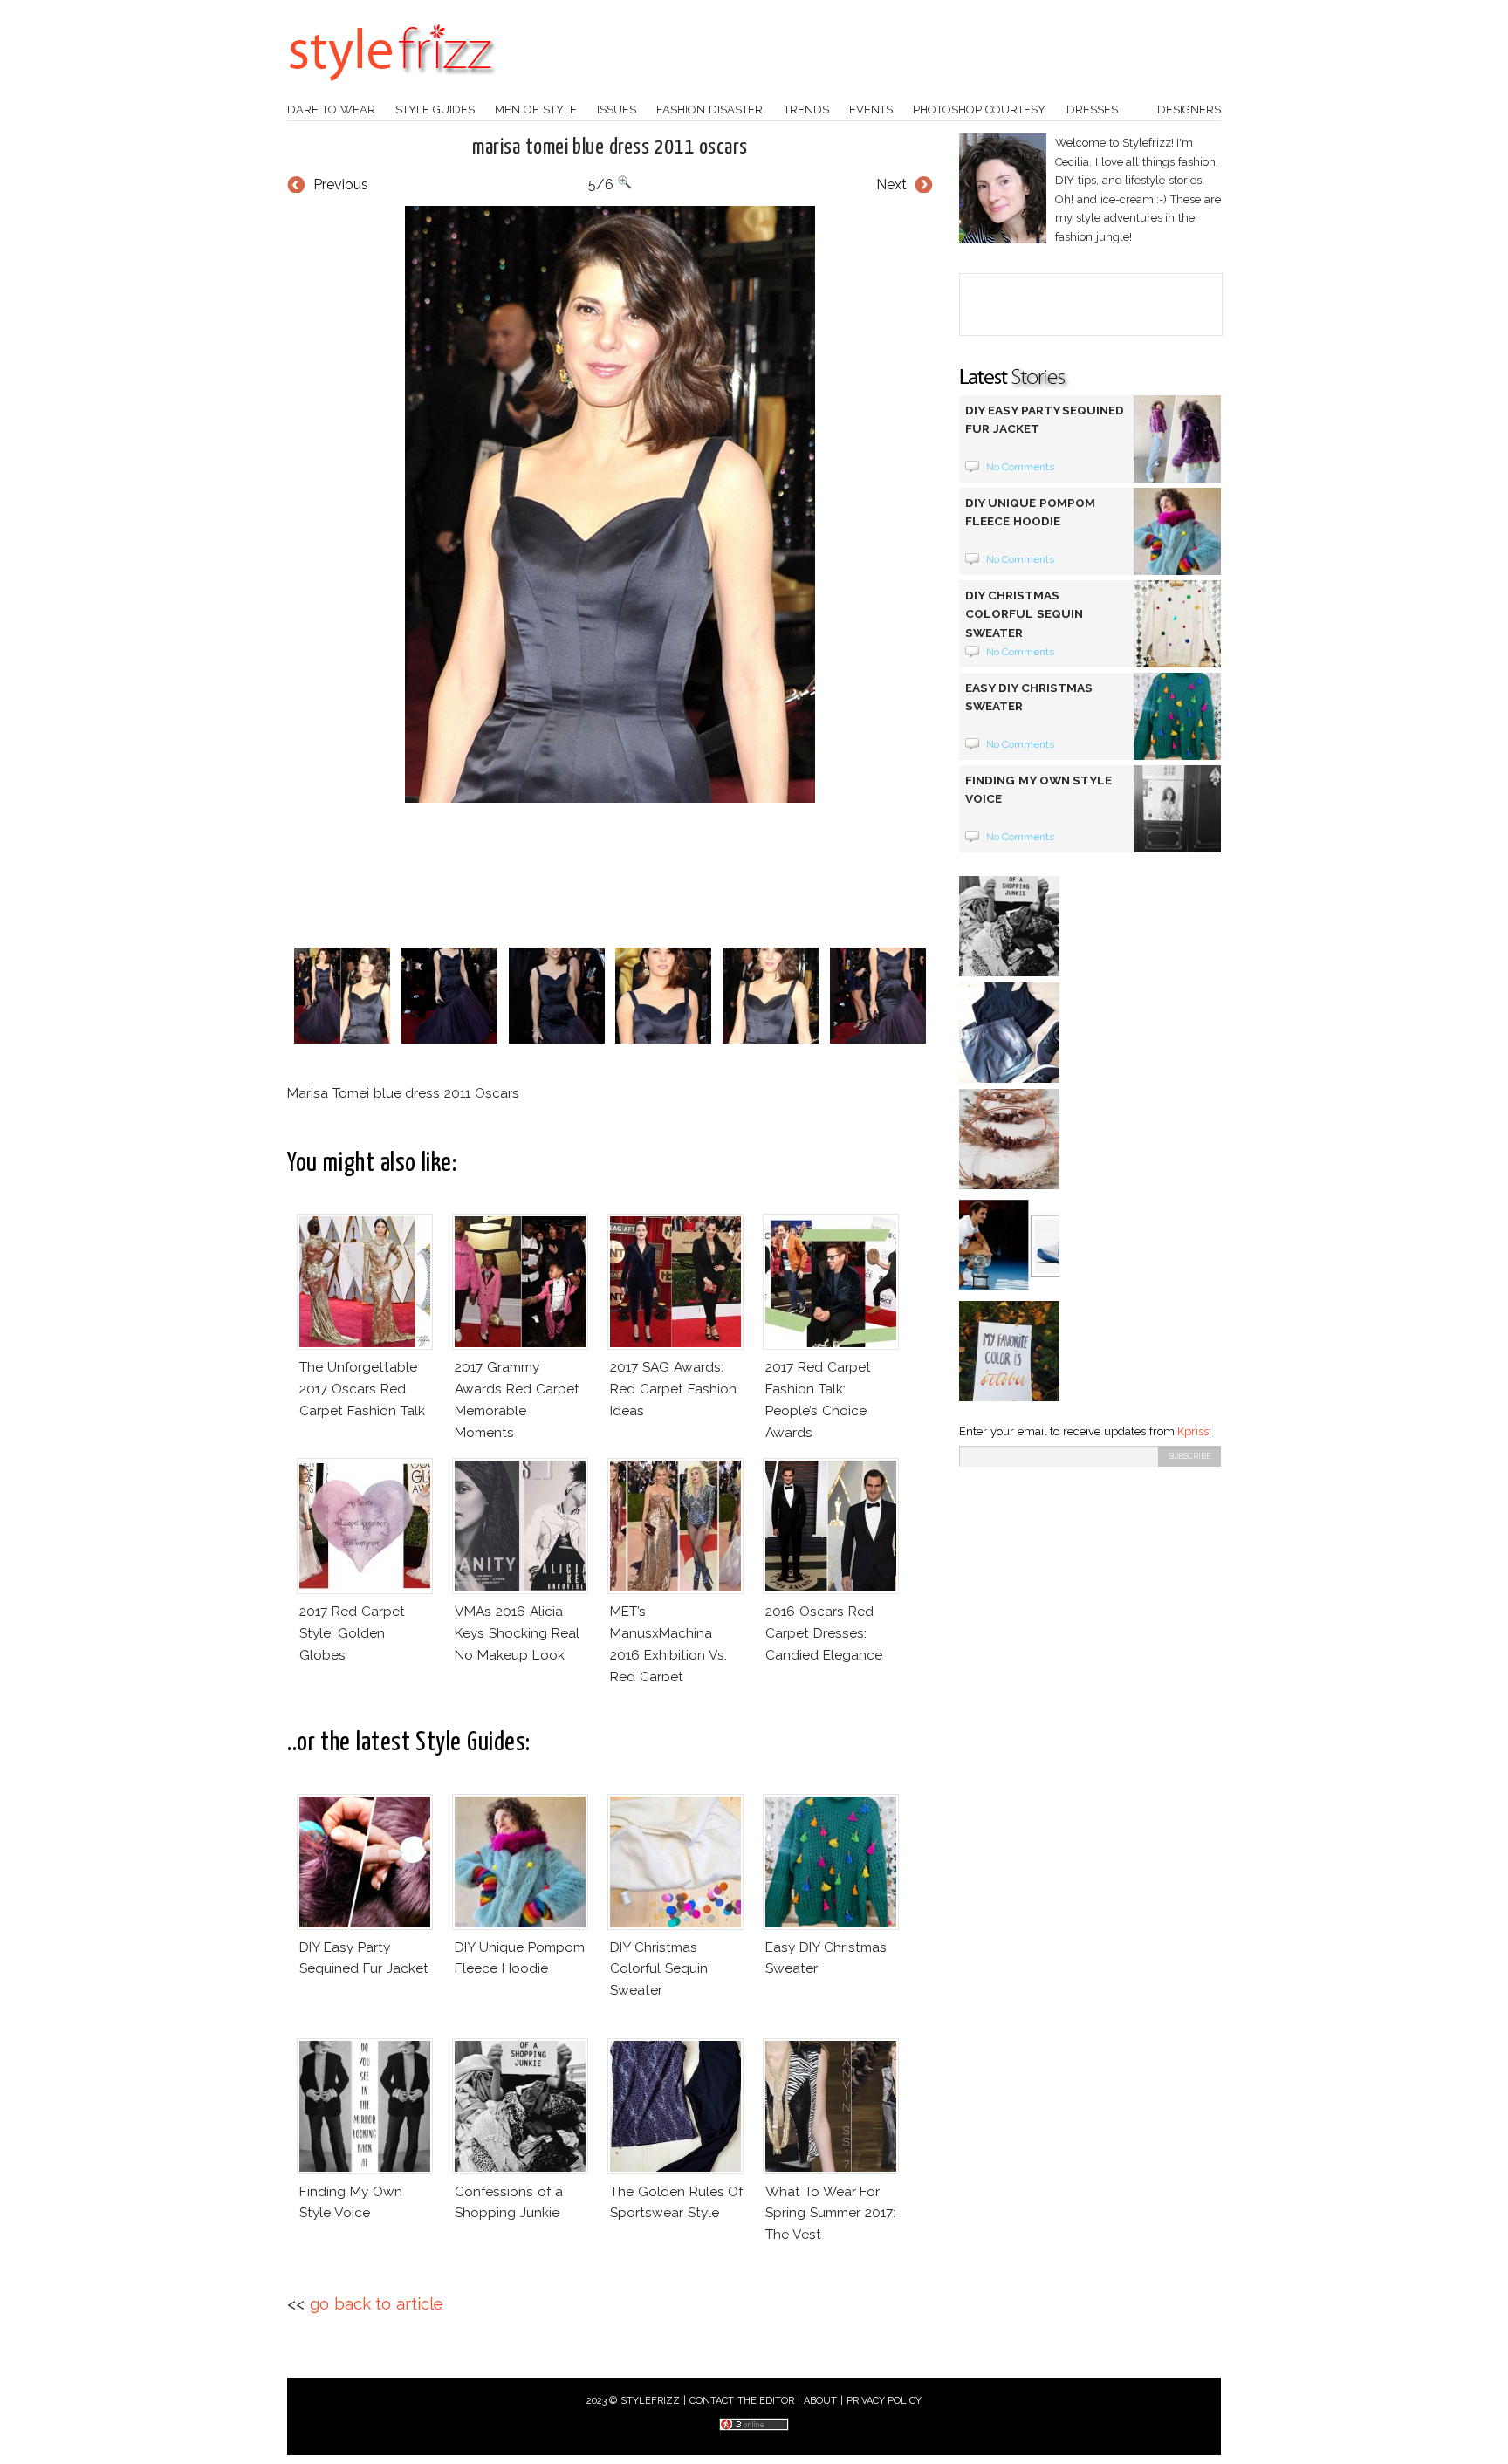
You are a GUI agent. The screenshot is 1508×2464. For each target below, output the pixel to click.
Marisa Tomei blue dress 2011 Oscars (610, 147)
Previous (341, 185)
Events (871, 110)
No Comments (1021, 467)
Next (891, 185)
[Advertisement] (610, 875)
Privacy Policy (884, 2401)
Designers (1189, 110)
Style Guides (435, 110)
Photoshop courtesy (979, 110)
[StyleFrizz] (392, 90)
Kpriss (1193, 1431)
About (820, 2401)
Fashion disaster (709, 110)
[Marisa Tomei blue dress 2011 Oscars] (610, 504)
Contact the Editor (742, 2401)
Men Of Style (536, 110)
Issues (617, 110)
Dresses (1092, 110)
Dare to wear (331, 110)
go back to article (377, 2304)
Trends (806, 110)
